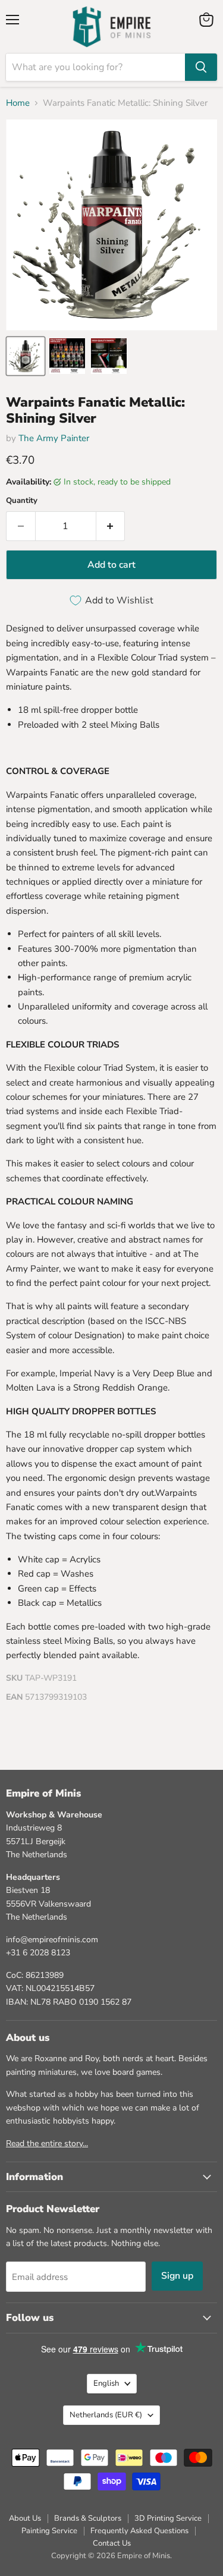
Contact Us (112, 2543)
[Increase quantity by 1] (111, 526)
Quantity (22, 501)
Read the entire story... (47, 2143)
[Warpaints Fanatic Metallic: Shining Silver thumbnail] (26, 356)
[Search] (201, 67)
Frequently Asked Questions (139, 2531)
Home (18, 103)
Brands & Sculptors (88, 2518)
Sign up (177, 2276)
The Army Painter (54, 438)
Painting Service (49, 2531)
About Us (25, 2518)
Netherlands (106, 2415)
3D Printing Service (168, 2518)
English (106, 2383)
